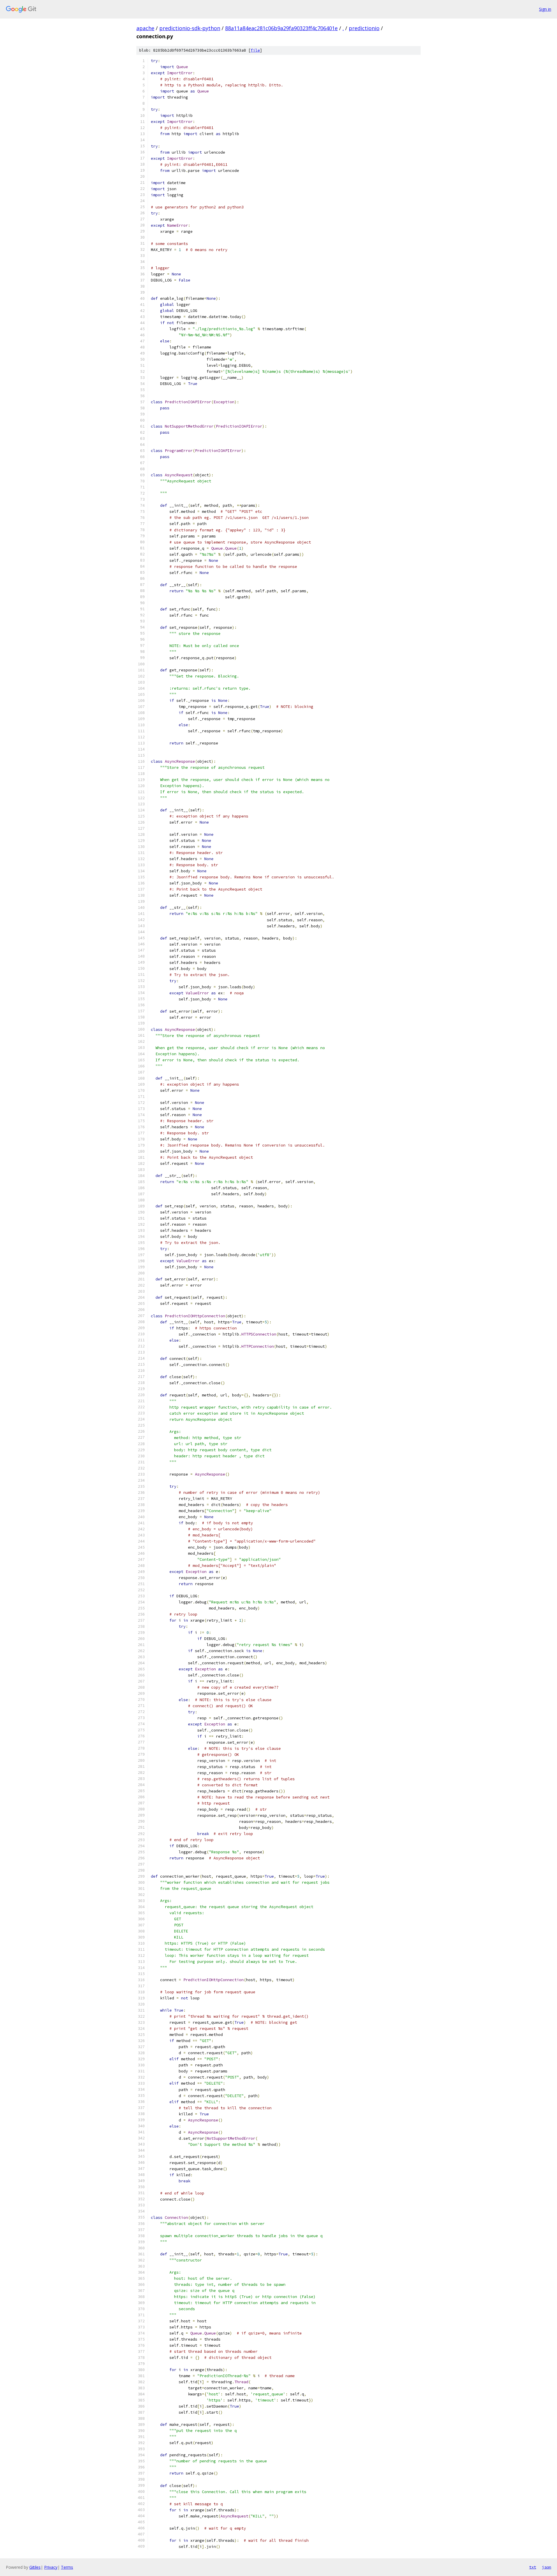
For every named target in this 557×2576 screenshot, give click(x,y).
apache (145, 28)
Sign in (545, 9)
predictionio (364, 28)
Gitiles (35, 2567)
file (255, 50)
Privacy (51, 2567)
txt (533, 2567)
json (547, 2567)
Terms (67, 2567)
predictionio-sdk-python (190, 28)
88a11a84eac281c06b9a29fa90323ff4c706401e (281, 28)
